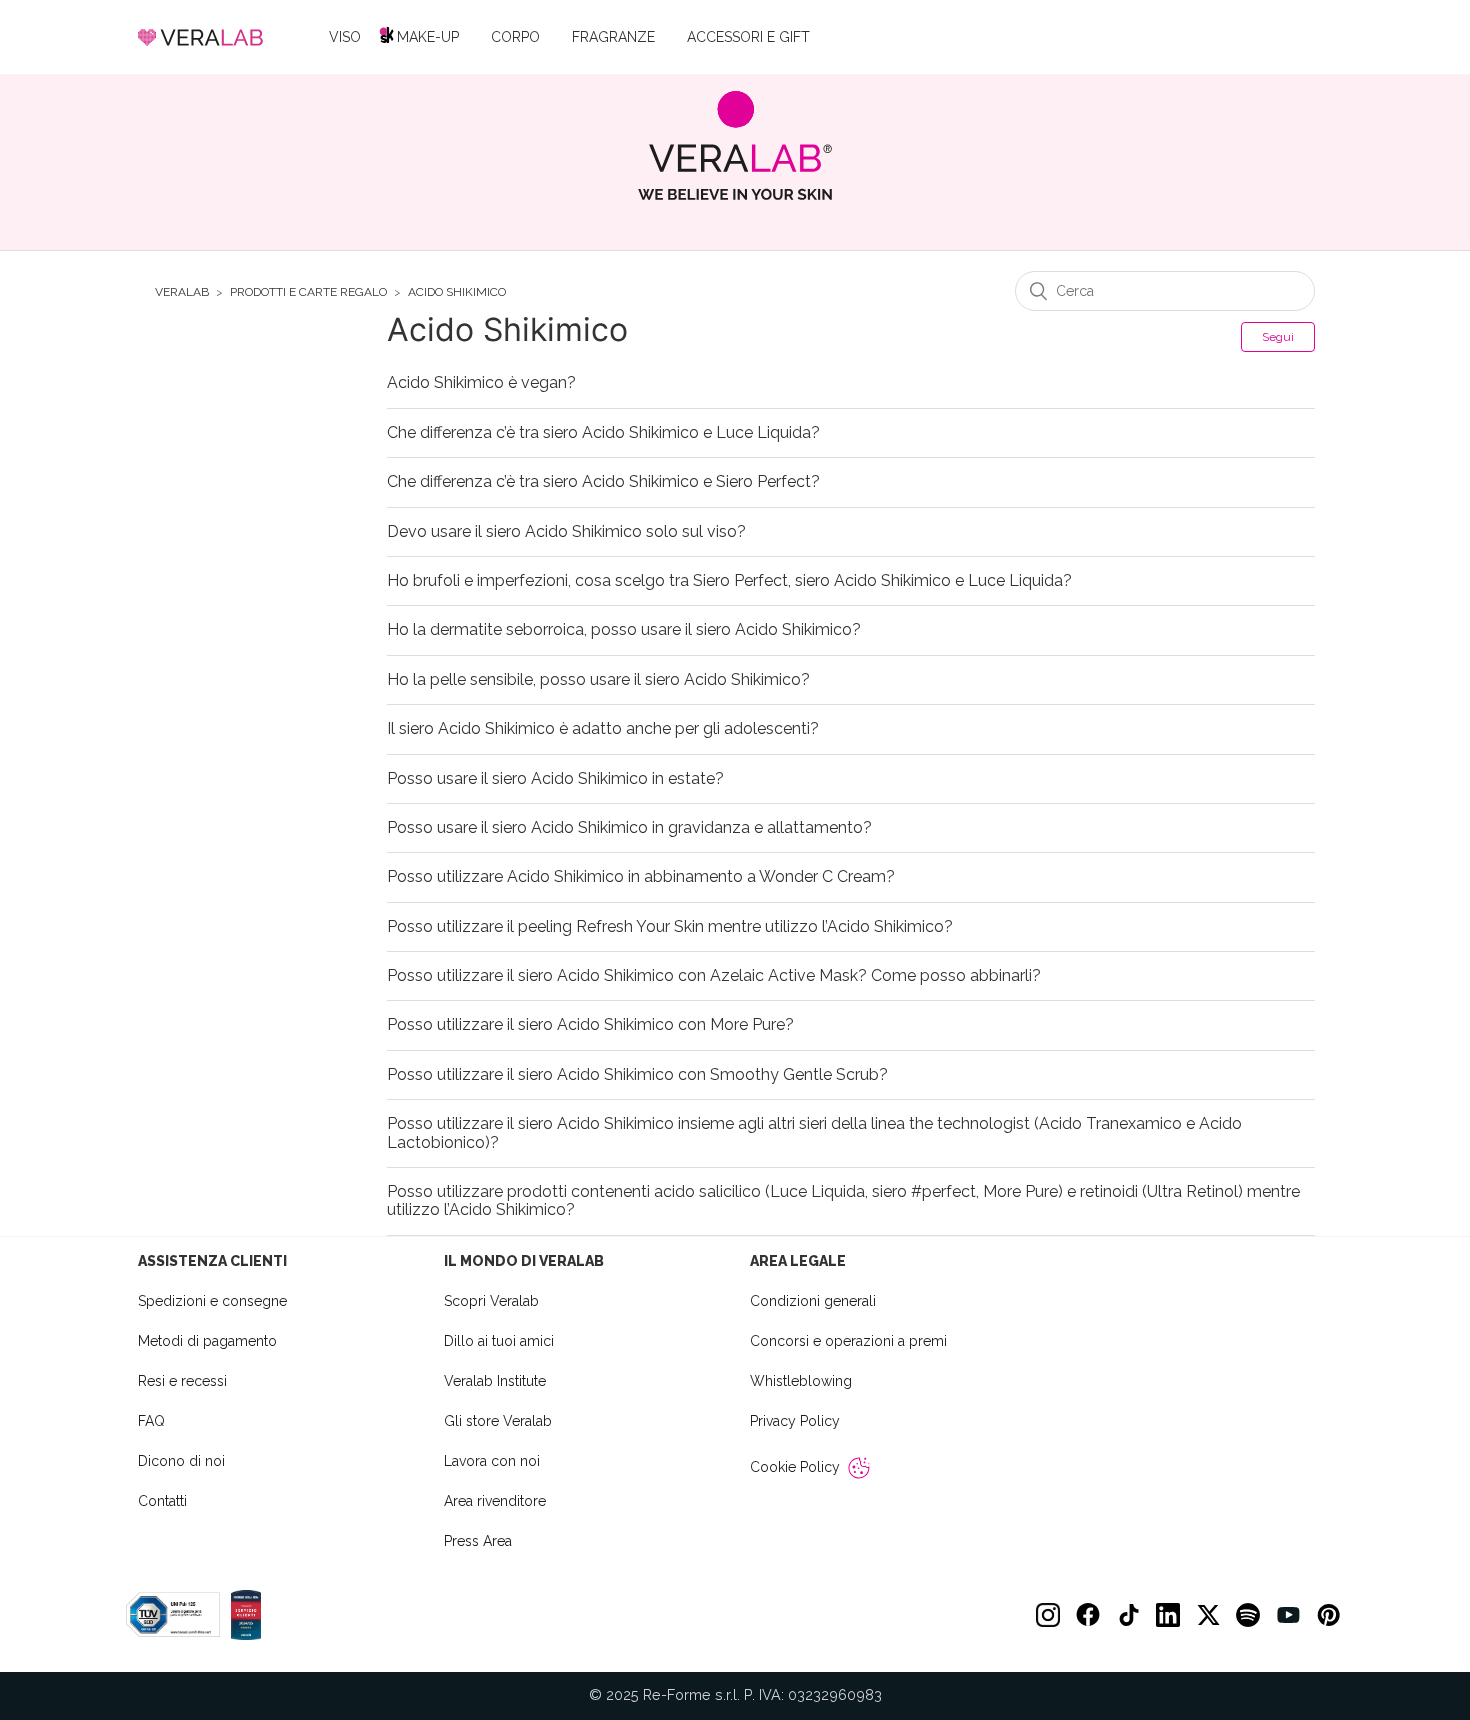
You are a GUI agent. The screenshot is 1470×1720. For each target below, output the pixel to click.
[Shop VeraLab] (735, 145)
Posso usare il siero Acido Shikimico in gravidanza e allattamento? (629, 828)
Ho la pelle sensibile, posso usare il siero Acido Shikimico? (598, 680)
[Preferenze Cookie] (859, 1468)
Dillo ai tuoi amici (499, 1341)
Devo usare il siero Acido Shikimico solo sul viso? (566, 532)
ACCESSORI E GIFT (748, 37)
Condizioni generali (813, 1301)
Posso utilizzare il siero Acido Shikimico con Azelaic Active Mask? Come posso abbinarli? (714, 976)
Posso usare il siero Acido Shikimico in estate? (555, 779)
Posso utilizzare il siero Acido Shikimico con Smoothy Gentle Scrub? (637, 1075)
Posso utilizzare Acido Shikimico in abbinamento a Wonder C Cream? (641, 877)
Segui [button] (1278, 337)
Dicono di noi (181, 1461)
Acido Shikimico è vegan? (481, 383)
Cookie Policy (795, 1467)
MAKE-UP (428, 37)
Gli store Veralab (498, 1421)
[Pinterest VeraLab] (1328, 1615)
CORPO (515, 37)
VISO (345, 37)
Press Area (478, 1541)
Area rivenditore (495, 1501)
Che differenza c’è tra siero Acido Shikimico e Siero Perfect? (603, 482)
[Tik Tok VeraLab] (1128, 1615)
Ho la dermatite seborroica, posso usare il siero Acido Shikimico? (624, 630)
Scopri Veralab (491, 1301)
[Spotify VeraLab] (1248, 1615)
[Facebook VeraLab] (1088, 1615)
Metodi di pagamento (207, 1341)
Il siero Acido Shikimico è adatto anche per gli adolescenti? (603, 729)
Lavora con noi (492, 1461)
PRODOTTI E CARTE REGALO (308, 292)
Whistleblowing (801, 1381)
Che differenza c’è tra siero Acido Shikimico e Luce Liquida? (603, 433)
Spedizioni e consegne (212, 1301)
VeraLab (182, 292)
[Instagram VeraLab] (1048, 1615)
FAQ (151, 1421)
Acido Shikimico (457, 292)
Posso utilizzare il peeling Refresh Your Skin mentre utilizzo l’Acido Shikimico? (670, 927)
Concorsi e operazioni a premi (848, 1341)
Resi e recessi (182, 1381)
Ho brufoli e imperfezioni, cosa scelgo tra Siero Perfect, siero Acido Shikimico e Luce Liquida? (729, 581)
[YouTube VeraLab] (1288, 1615)
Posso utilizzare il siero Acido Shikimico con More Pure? (590, 1025)
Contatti (162, 1501)
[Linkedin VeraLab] (1168, 1615)
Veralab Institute (495, 1381)
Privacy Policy (795, 1421)
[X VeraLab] (1208, 1615)
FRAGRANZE (613, 37)
